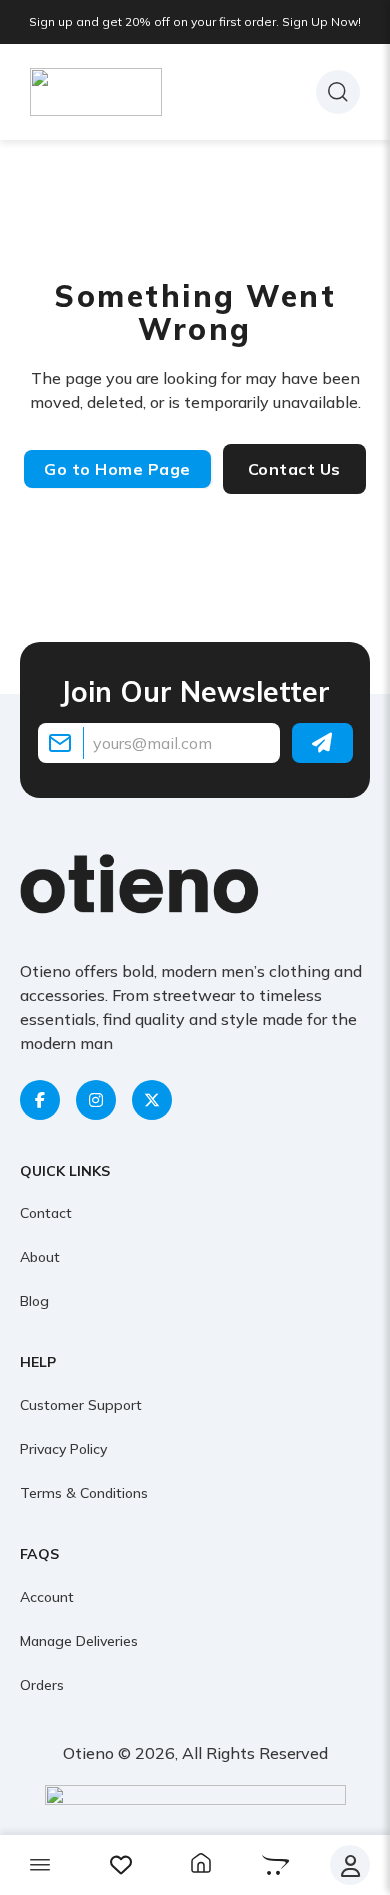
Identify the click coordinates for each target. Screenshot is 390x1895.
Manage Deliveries (79, 1641)
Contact (46, 1213)
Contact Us (294, 469)
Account (47, 1597)
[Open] (40, 1865)
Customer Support (81, 1405)
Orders (42, 1685)
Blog (34, 1301)
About (40, 1257)
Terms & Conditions (84, 1493)
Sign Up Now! (321, 21)
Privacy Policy (63, 1449)
